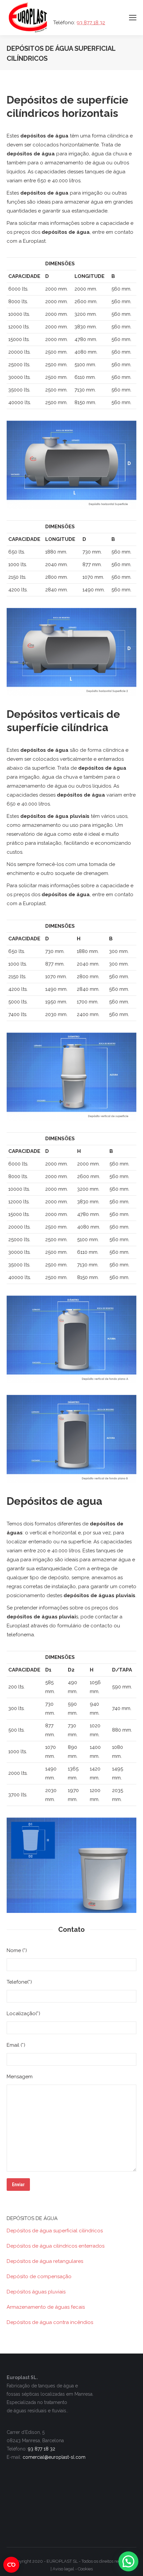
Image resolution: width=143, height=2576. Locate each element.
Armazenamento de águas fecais (46, 2307)
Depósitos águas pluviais (36, 2292)
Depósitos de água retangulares (45, 2261)
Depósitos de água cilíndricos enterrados (56, 2246)
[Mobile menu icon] (133, 18)
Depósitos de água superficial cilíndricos (55, 2231)
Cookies (85, 2569)
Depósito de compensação (39, 2276)
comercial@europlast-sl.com (54, 2457)
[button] (128, 2561)
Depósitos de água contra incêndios (50, 2322)
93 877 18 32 (91, 23)
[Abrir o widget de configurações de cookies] (11, 2565)
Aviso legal (63, 2569)
